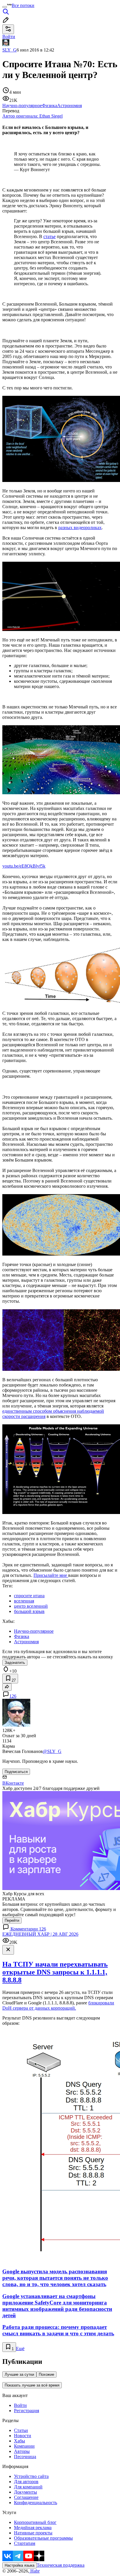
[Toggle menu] (5, 7)
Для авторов (26, 2482)
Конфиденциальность (36, 2503)
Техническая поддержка (61, 2565)
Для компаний (28, 2487)
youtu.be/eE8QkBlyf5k (24, 866)
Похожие (46, 2374)
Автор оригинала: (32, 116)
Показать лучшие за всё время (32, 2385)
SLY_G (9, 50)
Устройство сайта (31, 2476)
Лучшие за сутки (19, 2374)
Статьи (21, 2430)
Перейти (12, 1920)
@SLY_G (52, 1751)
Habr (34, 2571)
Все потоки (23, 5)
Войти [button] (9, 37)
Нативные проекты (33, 2533)
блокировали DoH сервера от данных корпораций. (58, 2005)
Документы (25, 2492)
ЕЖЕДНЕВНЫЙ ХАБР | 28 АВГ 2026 (40, 1934)
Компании (24, 2446)
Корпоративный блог (35, 2522)
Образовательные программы (43, 2538)
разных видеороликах (80, 528)
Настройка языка (20, 2565)
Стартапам (25, 2543)
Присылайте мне (51, 1575)
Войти (20, 2405)
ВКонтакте (13, 1783)
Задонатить (15, 1663)
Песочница (25, 2457)
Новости (23, 2436)
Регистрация (27, 2411)
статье (50, 236)
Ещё (20, 2349)
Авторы (22, 2451)
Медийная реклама (33, 2528)
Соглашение (26, 2497)
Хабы (20, 2441)
